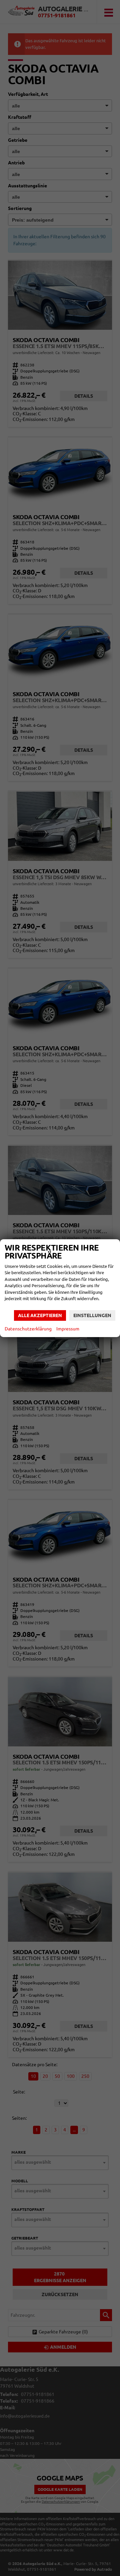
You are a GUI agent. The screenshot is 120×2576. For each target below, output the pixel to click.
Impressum (68, 1329)
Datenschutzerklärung (28, 1329)
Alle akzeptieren (40, 1315)
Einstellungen (92, 1315)
